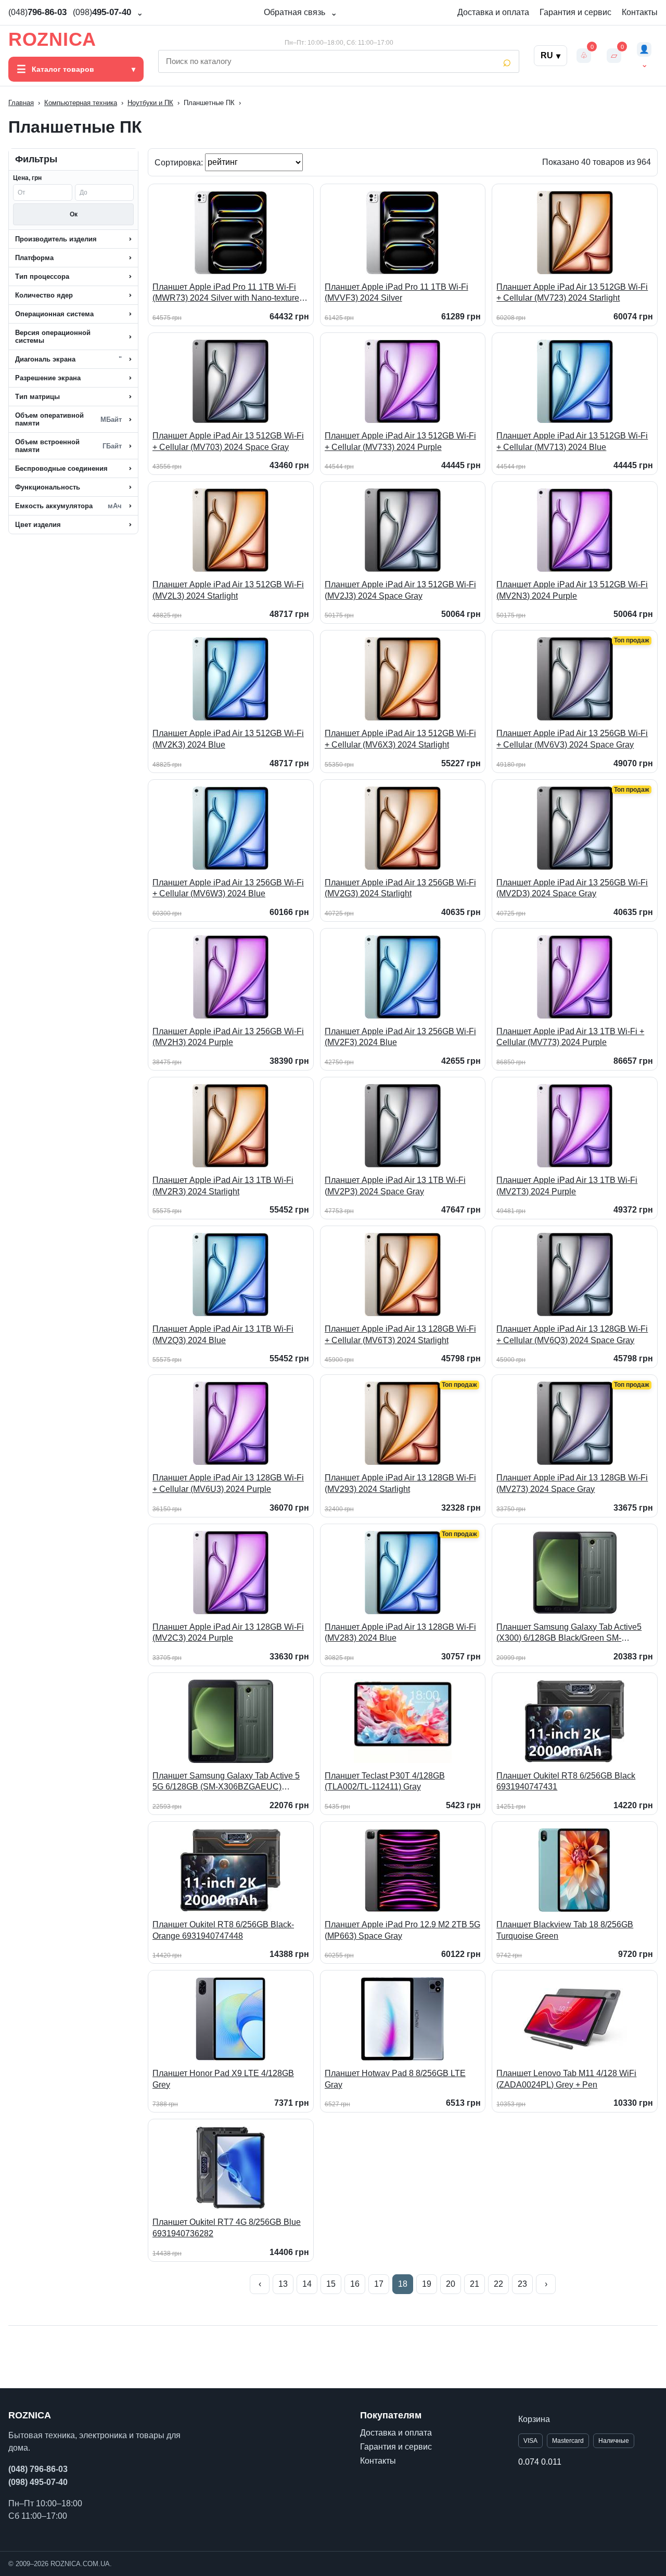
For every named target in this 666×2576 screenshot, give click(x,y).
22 (498, 2284)
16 (355, 2284)
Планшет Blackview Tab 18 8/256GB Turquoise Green (565, 1930)
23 (522, 2284)
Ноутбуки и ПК (150, 103)
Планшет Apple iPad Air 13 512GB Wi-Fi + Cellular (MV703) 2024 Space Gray (228, 441)
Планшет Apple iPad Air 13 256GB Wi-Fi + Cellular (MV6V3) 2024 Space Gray (572, 739)
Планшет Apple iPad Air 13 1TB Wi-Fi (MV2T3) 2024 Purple (567, 1186)
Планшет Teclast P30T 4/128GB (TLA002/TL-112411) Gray (385, 1781)
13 (283, 2284)
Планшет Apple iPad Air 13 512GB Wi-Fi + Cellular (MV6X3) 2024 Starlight (400, 739)
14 (307, 2284)
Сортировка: (180, 162)
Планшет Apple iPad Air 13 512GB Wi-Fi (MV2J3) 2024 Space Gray (400, 590)
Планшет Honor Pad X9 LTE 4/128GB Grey (223, 2079)
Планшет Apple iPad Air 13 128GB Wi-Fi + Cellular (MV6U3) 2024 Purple (228, 1483)
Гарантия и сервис (575, 12)
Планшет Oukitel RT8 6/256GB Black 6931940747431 (566, 1781)
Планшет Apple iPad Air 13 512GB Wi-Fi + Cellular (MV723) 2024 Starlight (572, 293)
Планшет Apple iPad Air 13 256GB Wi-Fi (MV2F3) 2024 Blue (400, 1037)
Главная (21, 103)
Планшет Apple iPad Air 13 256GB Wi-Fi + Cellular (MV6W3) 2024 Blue (228, 888)
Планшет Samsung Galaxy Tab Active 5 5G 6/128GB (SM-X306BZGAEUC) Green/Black (226, 1782)
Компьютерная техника (81, 103)
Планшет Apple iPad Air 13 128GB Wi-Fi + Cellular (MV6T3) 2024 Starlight (400, 1335)
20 (451, 2284)
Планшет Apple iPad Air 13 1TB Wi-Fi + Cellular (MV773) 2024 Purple (570, 1037)
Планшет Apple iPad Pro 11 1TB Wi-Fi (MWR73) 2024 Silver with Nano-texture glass (226, 293)
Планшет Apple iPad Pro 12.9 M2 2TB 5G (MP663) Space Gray (402, 1930)
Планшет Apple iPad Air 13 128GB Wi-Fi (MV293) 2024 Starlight (400, 1483)
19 (427, 2284)
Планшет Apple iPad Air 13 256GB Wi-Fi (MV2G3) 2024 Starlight (400, 888)
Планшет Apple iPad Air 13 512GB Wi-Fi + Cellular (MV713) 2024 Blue (572, 441)
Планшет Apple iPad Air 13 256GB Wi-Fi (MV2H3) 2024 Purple (228, 1037)
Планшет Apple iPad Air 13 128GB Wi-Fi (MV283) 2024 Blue (400, 1633)
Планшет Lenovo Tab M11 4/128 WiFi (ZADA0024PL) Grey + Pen (566, 2079)
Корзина (534, 2419)
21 (475, 2284)
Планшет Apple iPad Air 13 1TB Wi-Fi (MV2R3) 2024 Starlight (223, 1186)
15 (331, 2284)
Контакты (640, 12)
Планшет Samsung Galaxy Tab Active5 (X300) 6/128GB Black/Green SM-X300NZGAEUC (569, 1633)
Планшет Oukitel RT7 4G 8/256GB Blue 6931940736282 (227, 2228)
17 (379, 2284)
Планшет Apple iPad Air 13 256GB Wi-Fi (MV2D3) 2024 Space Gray (572, 888)
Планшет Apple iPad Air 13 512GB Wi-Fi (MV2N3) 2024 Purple (572, 590)
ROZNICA (52, 40)
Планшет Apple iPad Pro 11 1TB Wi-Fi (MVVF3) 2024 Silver (396, 293)
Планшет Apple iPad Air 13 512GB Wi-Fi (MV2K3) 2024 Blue (228, 739)
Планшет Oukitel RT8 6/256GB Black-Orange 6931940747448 (223, 1930)
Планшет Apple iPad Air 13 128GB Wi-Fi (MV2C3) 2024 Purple (228, 1633)
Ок (74, 214)
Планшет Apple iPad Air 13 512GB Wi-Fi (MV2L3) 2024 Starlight (228, 590)
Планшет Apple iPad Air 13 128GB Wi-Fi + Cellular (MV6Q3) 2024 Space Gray (572, 1335)
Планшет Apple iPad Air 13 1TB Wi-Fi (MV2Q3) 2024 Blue (223, 1335)
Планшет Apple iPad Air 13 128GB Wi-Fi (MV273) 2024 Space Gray (572, 1483)
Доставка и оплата (493, 12)
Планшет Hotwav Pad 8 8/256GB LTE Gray (395, 2079)
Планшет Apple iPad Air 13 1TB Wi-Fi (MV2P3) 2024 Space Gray (395, 1186)
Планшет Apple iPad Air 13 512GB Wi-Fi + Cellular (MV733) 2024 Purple (400, 441)
